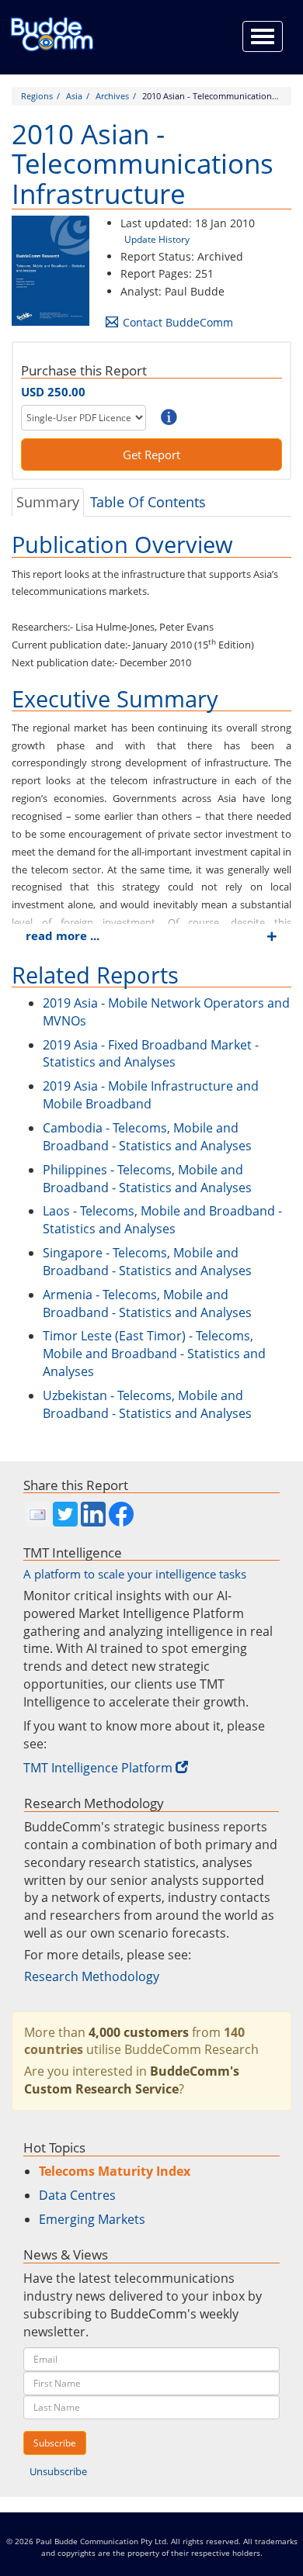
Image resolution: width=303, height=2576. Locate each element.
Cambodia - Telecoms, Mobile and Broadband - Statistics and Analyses (147, 1137)
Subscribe (55, 2443)
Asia (74, 96)
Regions (37, 96)
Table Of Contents (148, 502)
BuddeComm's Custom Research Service (132, 2080)
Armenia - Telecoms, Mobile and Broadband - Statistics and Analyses (147, 1304)
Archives (112, 96)
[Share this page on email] (37, 1514)
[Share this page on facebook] (121, 1514)
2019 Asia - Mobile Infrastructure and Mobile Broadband (151, 1095)
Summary (48, 502)
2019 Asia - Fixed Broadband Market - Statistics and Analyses (151, 1054)
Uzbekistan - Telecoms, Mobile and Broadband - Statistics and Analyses (147, 1404)
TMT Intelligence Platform (98, 1768)
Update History (157, 239)
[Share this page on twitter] (65, 1514)
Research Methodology (92, 1976)
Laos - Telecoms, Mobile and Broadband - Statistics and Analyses (162, 1220)
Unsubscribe (58, 2471)
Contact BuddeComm (178, 322)
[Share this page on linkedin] (93, 1514)
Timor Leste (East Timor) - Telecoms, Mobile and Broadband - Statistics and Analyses (154, 1354)
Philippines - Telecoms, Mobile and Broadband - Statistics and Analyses (147, 1179)
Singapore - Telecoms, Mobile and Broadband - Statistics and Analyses (147, 1262)
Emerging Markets (92, 2219)
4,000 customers (139, 2032)
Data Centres (77, 2195)
